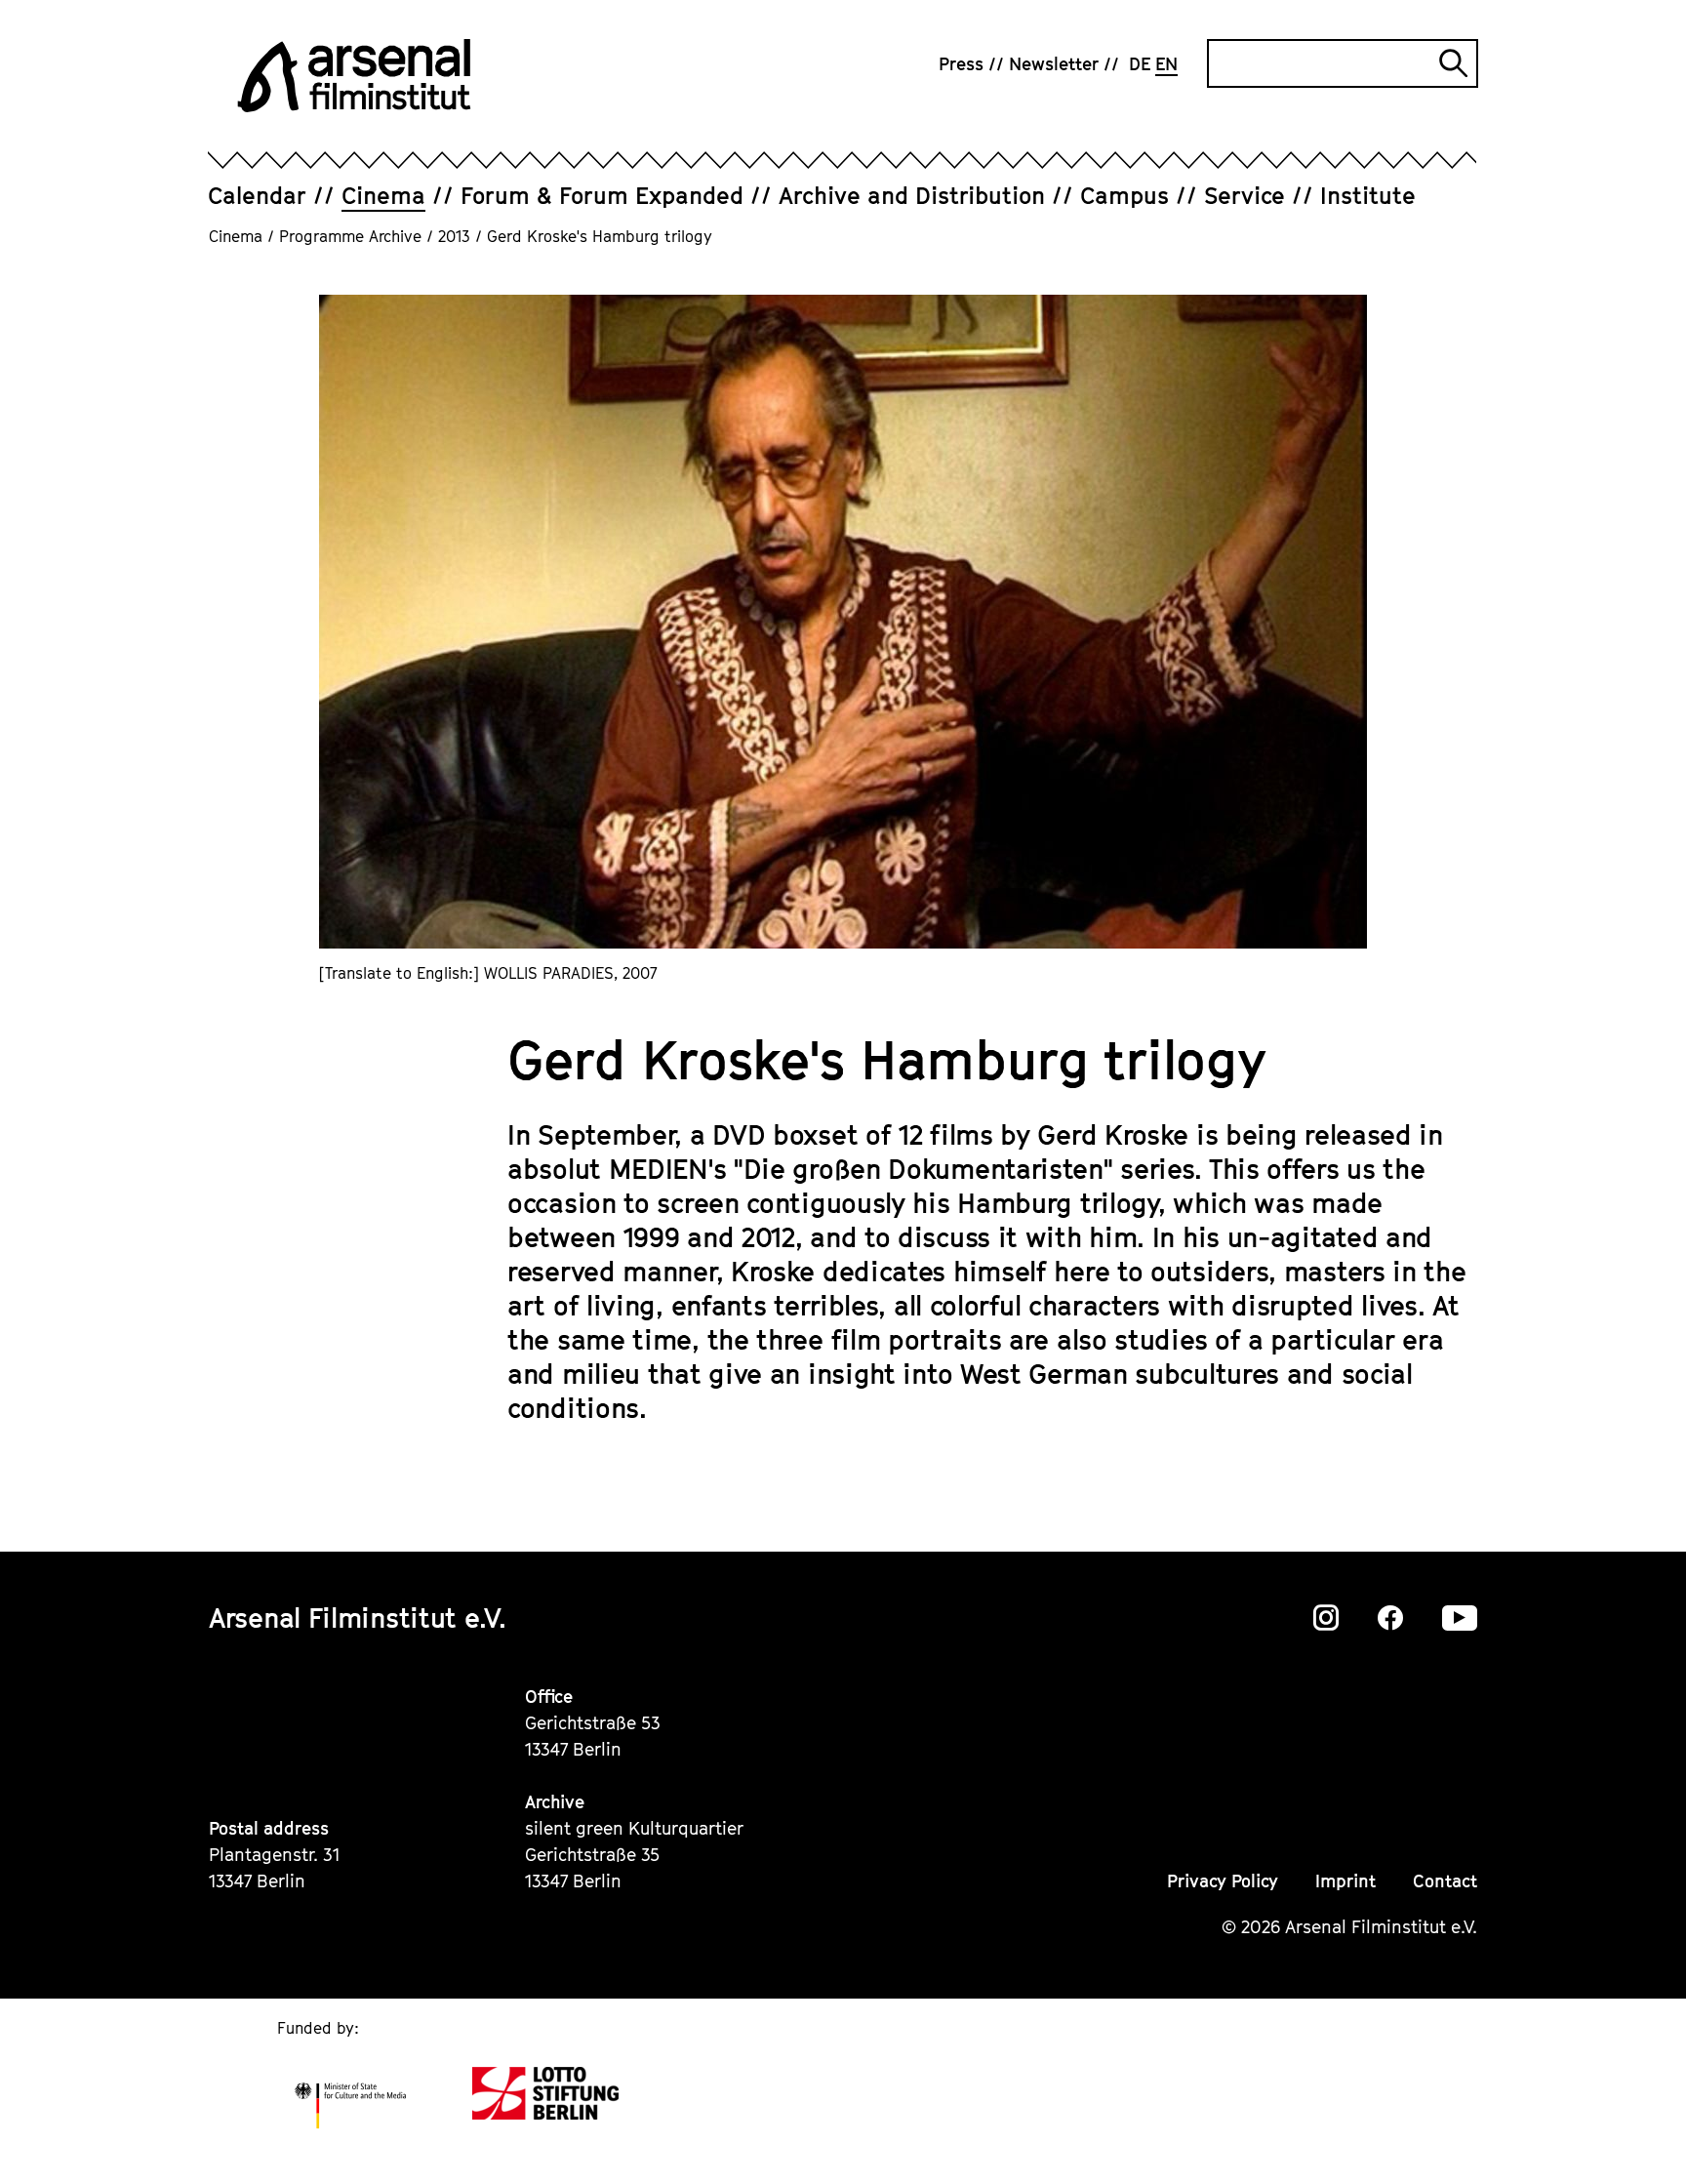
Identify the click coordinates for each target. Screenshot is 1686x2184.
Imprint (1345, 1881)
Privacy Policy (1223, 1881)
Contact (1445, 1881)
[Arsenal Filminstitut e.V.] (354, 76)
